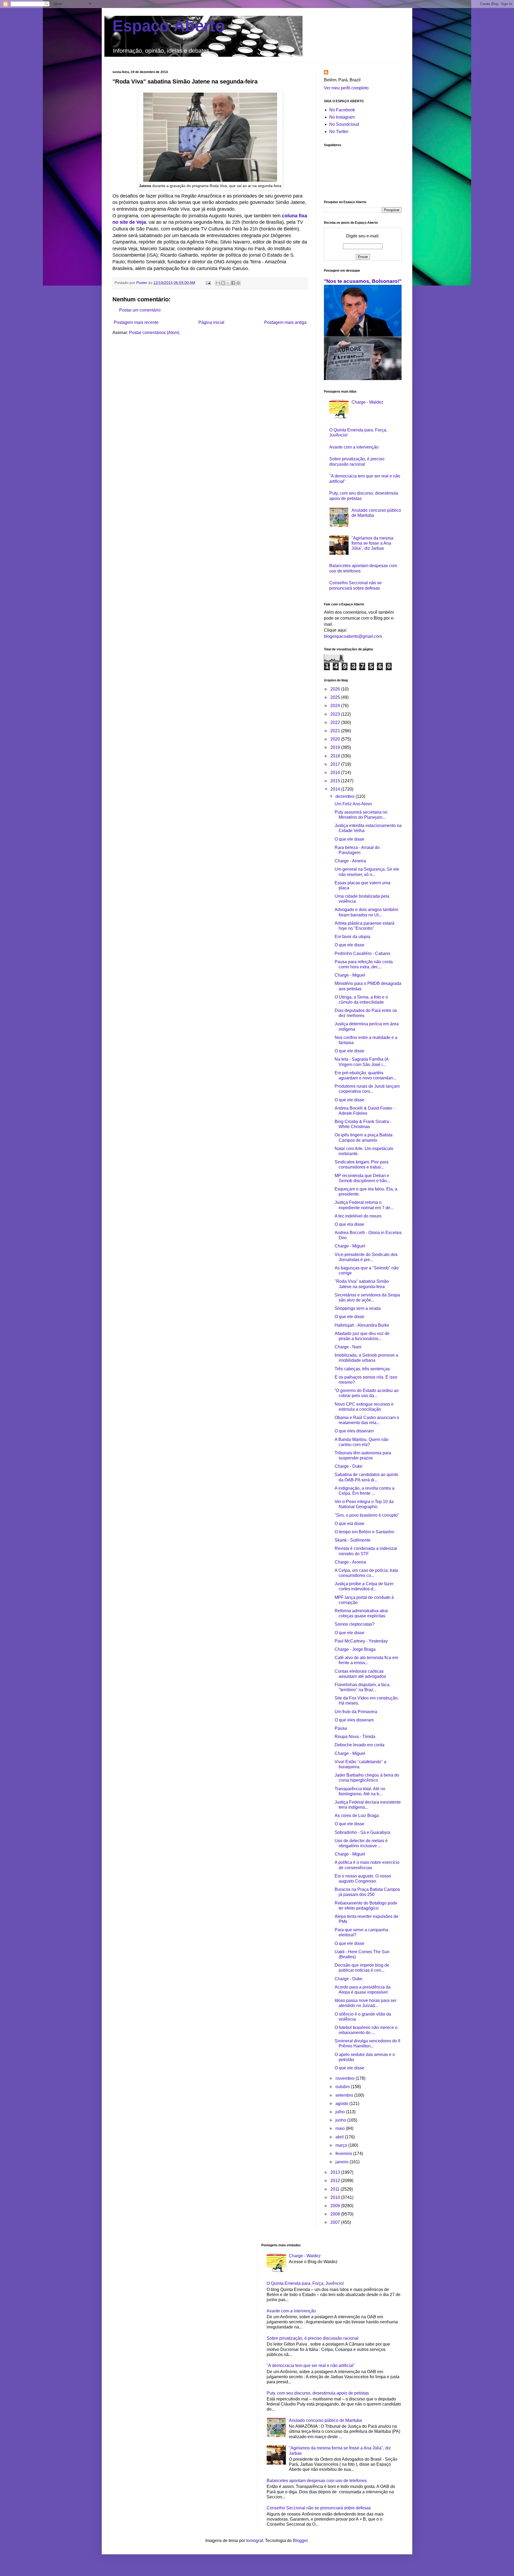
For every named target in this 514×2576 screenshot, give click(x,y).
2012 (336, 2181)
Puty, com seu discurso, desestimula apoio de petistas (318, 2393)
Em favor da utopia (352, 937)
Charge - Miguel (350, 975)
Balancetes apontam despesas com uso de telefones (317, 2481)
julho (341, 2112)
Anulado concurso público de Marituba (325, 2420)
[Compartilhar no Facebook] (233, 283)
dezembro (345, 796)
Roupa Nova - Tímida (355, 1737)
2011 (335, 2189)
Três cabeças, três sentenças (362, 1369)
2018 (336, 756)
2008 (336, 2214)
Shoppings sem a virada (358, 1308)
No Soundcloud (344, 124)
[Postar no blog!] (223, 283)
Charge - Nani (348, 1347)
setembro (345, 2095)
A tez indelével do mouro (358, 1216)
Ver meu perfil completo (346, 88)
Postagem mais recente (136, 322)
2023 (336, 714)
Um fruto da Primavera (356, 1712)
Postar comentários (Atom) (154, 333)
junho (341, 2120)
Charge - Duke (349, 1466)
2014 (336, 789)
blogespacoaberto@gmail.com (353, 636)
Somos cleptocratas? (355, 1624)
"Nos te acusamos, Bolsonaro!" (363, 281)
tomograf (255, 2541)
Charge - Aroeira (350, 861)
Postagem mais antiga (285, 322)
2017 (336, 764)
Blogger (300, 2541)
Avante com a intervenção (354, 447)
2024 (336, 706)
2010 (336, 2197)
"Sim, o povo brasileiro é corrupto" (367, 1515)
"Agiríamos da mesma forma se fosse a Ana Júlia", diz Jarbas (372, 543)
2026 (336, 689)
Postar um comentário (140, 310)
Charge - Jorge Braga (355, 1649)
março (342, 2145)
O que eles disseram (354, 1431)
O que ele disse (349, 839)
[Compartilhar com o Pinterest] (238, 283)
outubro (343, 2087)
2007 (336, 2222)
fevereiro (344, 2154)
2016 (336, 773)
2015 (336, 781)
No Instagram (342, 117)
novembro (345, 2078)
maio (341, 2128)
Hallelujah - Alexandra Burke (362, 1325)
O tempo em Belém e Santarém (364, 1532)
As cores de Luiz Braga (357, 1816)
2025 (336, 697)
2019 (336, 747)
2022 (336, 722)
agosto (342, 2103)
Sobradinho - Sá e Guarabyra (362, 1832)
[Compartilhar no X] (228, 283)
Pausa (341, 1728)
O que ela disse (349, 1224)
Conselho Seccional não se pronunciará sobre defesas (319, 2508)
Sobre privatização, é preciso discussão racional (313, 2338)
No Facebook (342, 110)
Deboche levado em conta (360, 1745)
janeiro (343, 2162)
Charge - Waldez (367, 402)
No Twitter (339, 132)
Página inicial (211, 322)
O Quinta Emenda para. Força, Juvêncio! (305, 2283)
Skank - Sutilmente (353, 1540)
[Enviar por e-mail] (218, 283)
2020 (336, 739)
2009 (336, 2206)
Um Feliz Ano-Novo (353, 804)
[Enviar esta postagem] (208, 283)
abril (340, 2137)
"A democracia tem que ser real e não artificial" (311, 2366)
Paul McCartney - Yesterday (361, 1641)
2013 (336, 2172)
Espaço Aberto (169, 26)
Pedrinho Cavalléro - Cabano (362, 953)
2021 (336, 731)
